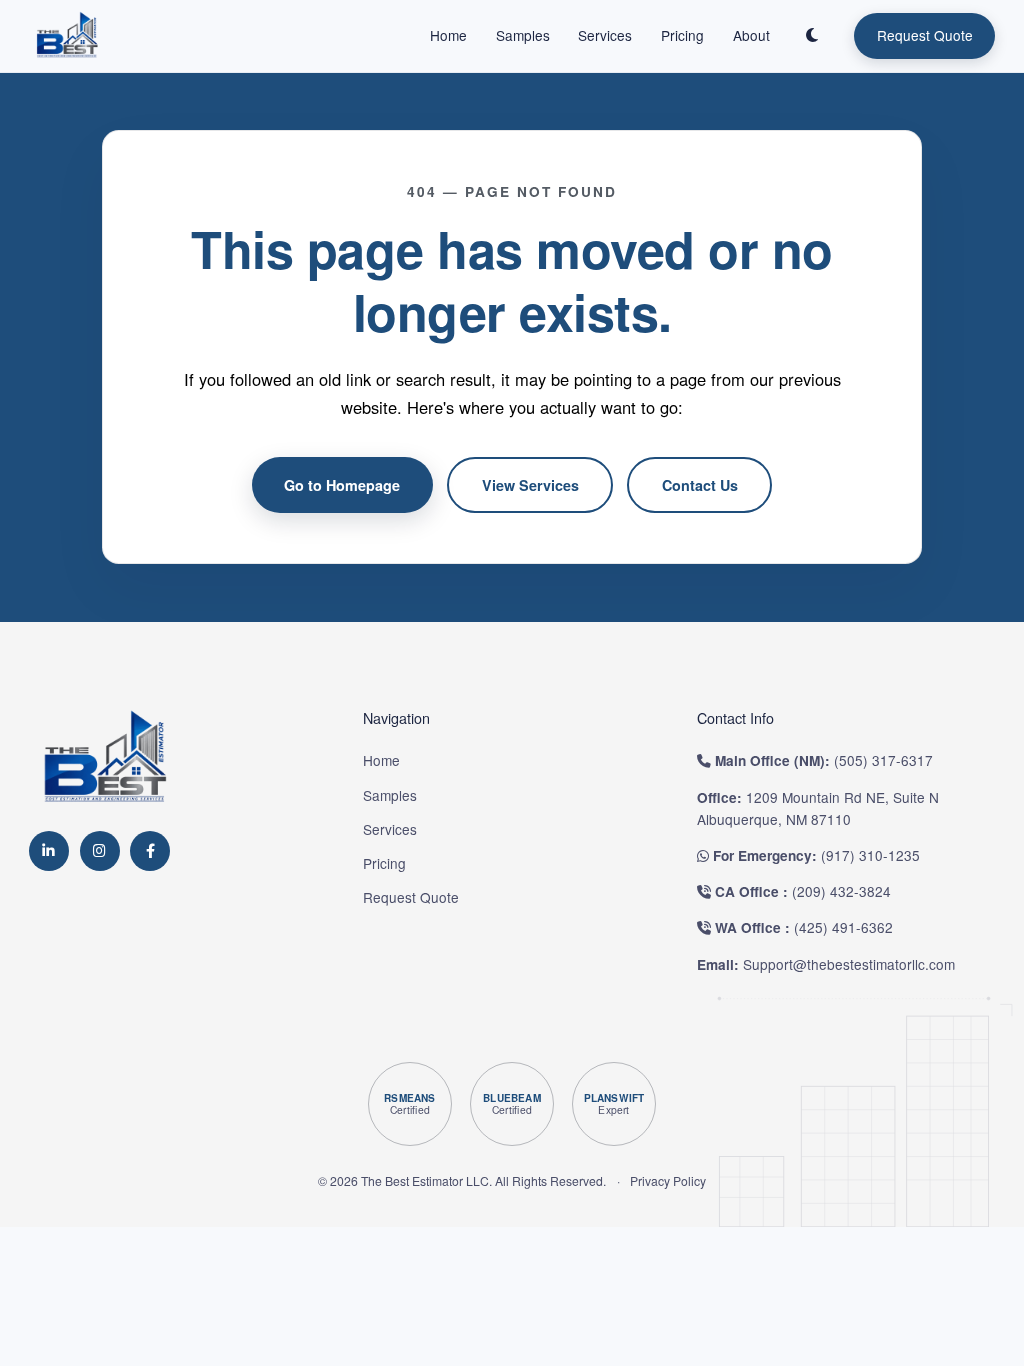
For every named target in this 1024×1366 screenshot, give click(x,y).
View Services (530, 485)
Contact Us (700, 485)
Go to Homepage (342, 485)
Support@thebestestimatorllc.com (849, 964)
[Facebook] (150, 851)
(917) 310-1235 (870, 855)
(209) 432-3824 (841, 891)
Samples (523, 35)
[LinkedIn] (49, 851)
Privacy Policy (668, 1180)
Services (605, 35)
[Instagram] (100, 851)
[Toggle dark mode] (812, 36)
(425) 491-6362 (843, 927)
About (751, 35)
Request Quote (925, 35)
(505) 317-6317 (883, 760)
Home (448, 35)
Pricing (682, 35)
